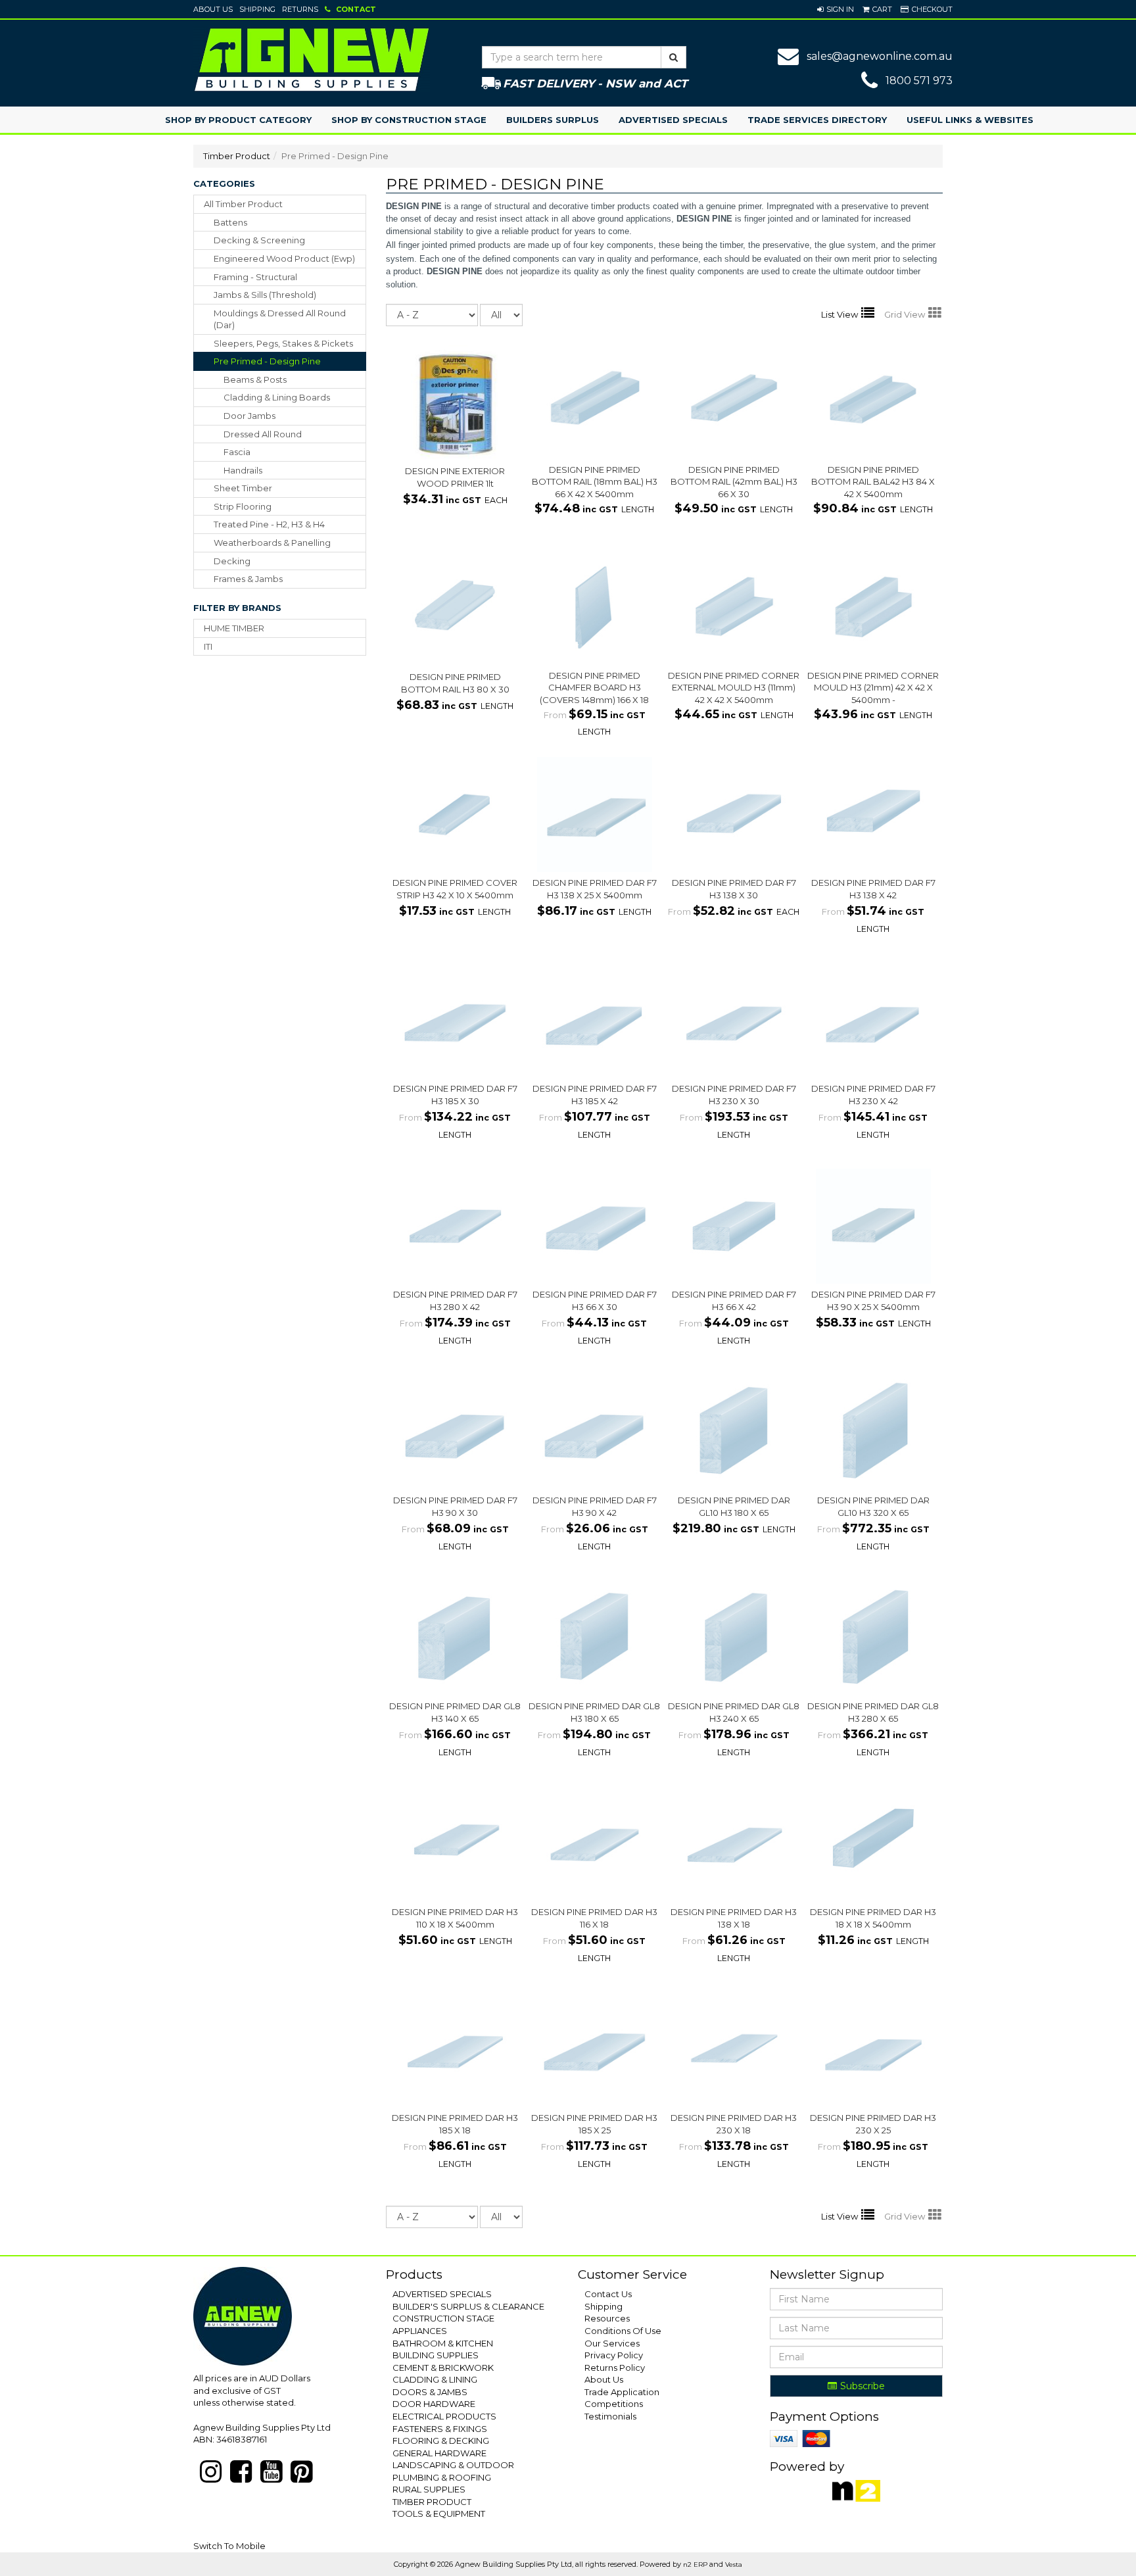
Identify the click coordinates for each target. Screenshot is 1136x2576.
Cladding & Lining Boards (277, 397)
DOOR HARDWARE (434, 2404)
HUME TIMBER (234, 628)
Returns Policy (615, 2368)
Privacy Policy (614, 2355)
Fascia (237, 452)
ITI (208, 646)
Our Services (612, 2343)
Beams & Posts (255, 379)
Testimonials (610, 2416)
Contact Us (608, 2294)
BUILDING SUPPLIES (436, 2355)
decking (232, 561)
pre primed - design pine (267, 361)
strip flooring (243, 506)
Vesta (734, 2564)
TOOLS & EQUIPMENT (439, 2514)
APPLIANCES (420, 2331)
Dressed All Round (263, 434)
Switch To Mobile (229, 2546)
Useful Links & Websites (970, 120)
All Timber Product (243, 204)
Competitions (614, 2404)
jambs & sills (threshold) (265, 295)
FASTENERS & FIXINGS (440, 2429)
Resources (607, 2318)
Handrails (243, 470)
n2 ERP (695, 2564)
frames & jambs (248, 579)
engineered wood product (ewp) (284, 258)
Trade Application (622, 2392)
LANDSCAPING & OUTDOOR (453, 2465)
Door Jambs (249, 416)
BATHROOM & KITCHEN (443, 2343)
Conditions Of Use (623, 2331)
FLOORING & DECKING (441, 2441)
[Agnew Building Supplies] (312, 59)
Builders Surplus (553, 120)
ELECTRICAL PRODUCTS (444, 2416)
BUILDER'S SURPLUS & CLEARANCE (468, 2306)
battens (230, 222)
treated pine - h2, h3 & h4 (269, 524)
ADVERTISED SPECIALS (442, 2294)
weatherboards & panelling (272, 543)
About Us (213, 9)
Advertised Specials (673, 120)
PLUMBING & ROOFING (442, 2477)
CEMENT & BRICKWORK (443, 2368)
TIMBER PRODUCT (432, 2502)
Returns (300, 9)
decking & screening (259, 240)
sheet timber (243, 488)
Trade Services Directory (817, 120)
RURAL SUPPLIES (429, 2489)
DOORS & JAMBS (430, 2392)
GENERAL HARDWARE (439, 2453)
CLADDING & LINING (435, 2379)
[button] (836, 9)
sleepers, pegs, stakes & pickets (283, 343)
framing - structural (255, 277)
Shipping (257, 9)
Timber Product (237, 156)
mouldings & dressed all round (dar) (280, 319)
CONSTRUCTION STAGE (443, 2318)
